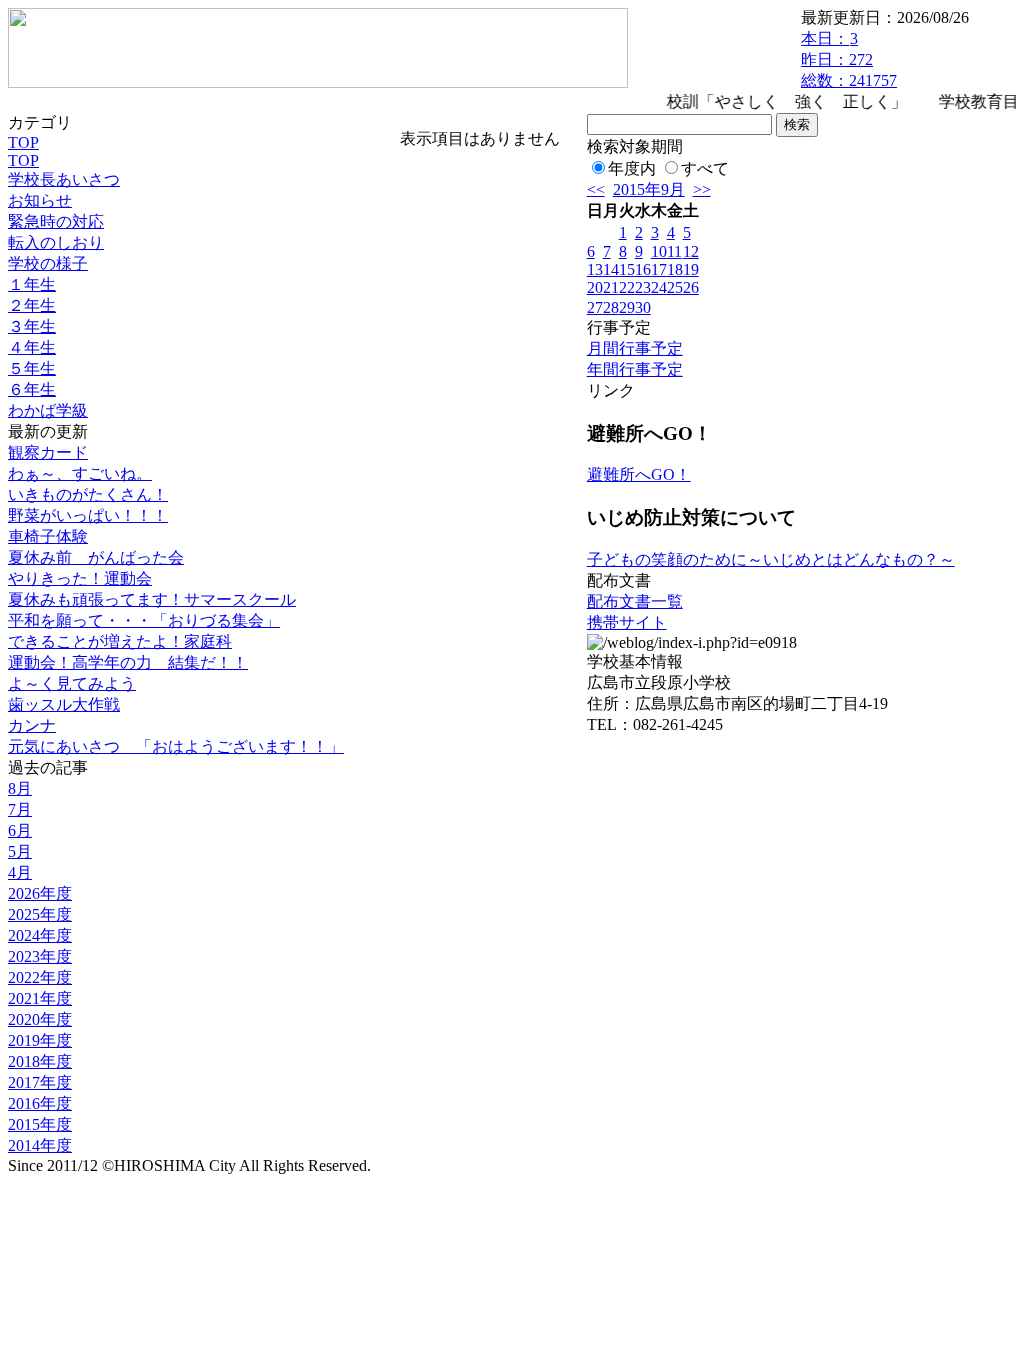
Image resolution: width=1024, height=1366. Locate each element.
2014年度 (40, 1145)
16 (643, 269)
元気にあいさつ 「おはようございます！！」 (176, 746)
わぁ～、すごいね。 (80, 473)
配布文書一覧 (635, 601)
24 (659, 287)
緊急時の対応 (56, 221)
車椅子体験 (48, 536)
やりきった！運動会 (80, 578)
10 (659, 251)
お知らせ (40, 200)
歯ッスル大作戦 (64, 704)
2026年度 (40, 893)
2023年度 (40, 956)
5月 (20, 851)
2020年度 (40, 1019)
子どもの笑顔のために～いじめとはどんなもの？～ (771, 559)
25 (675, 287)
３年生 (32, 326)
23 (643, 287)
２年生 (32, 305)
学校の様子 (48, 263)
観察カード (48, 452)
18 (675, 269)
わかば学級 (48, 410)
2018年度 (40, 1061)
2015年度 (40, 1124)
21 (611, 287)
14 (611, 269)
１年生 (32, 284)
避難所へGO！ (639, 474)
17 (659, 269)
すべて (705, 168)
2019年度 (40, 1040)
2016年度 (40, 1103)
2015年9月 (649, 189)
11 (674, 251)
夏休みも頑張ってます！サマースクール (152, 599)
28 (611, 307)
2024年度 (40, 935)
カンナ (32, 725)
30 (643, 307)
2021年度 (40, 998)
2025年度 (40, 914)
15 (627, 269)
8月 (20, 788)
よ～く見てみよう (72, 683)
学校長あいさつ (64, 179)
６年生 (32, 389)
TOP (23, 142)
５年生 (32, 368)
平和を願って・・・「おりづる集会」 (144, 620)
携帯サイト (627, 622)
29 (627, 307)
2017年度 (40, 1082)
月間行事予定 (635, 348)
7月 (20, 809)
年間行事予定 (635, 369)
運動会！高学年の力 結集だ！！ (128, 662)
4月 (20, 872)
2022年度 (40, 977)
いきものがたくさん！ (88, 494)
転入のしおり (56, 242)
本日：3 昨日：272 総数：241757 (849, 59)
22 (627, 287)
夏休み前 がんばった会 (96, 557)
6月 (20, 830)
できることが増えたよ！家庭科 (120, 641)
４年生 (32, 347)
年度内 (632, 168)
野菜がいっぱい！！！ (88, 515)
